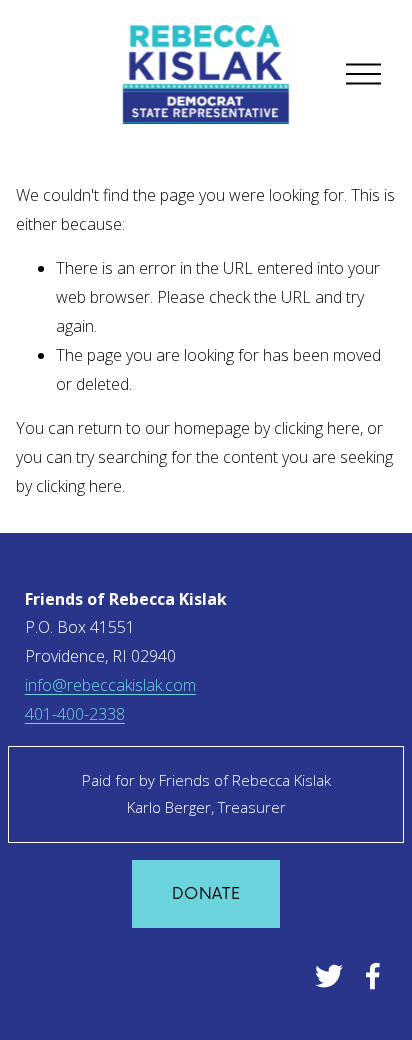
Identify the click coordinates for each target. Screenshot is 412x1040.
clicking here (317, 428)
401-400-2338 (75, 714)
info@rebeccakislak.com (110, 685)
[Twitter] (329, 976)
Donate (206, 894)
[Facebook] (373, 976)
